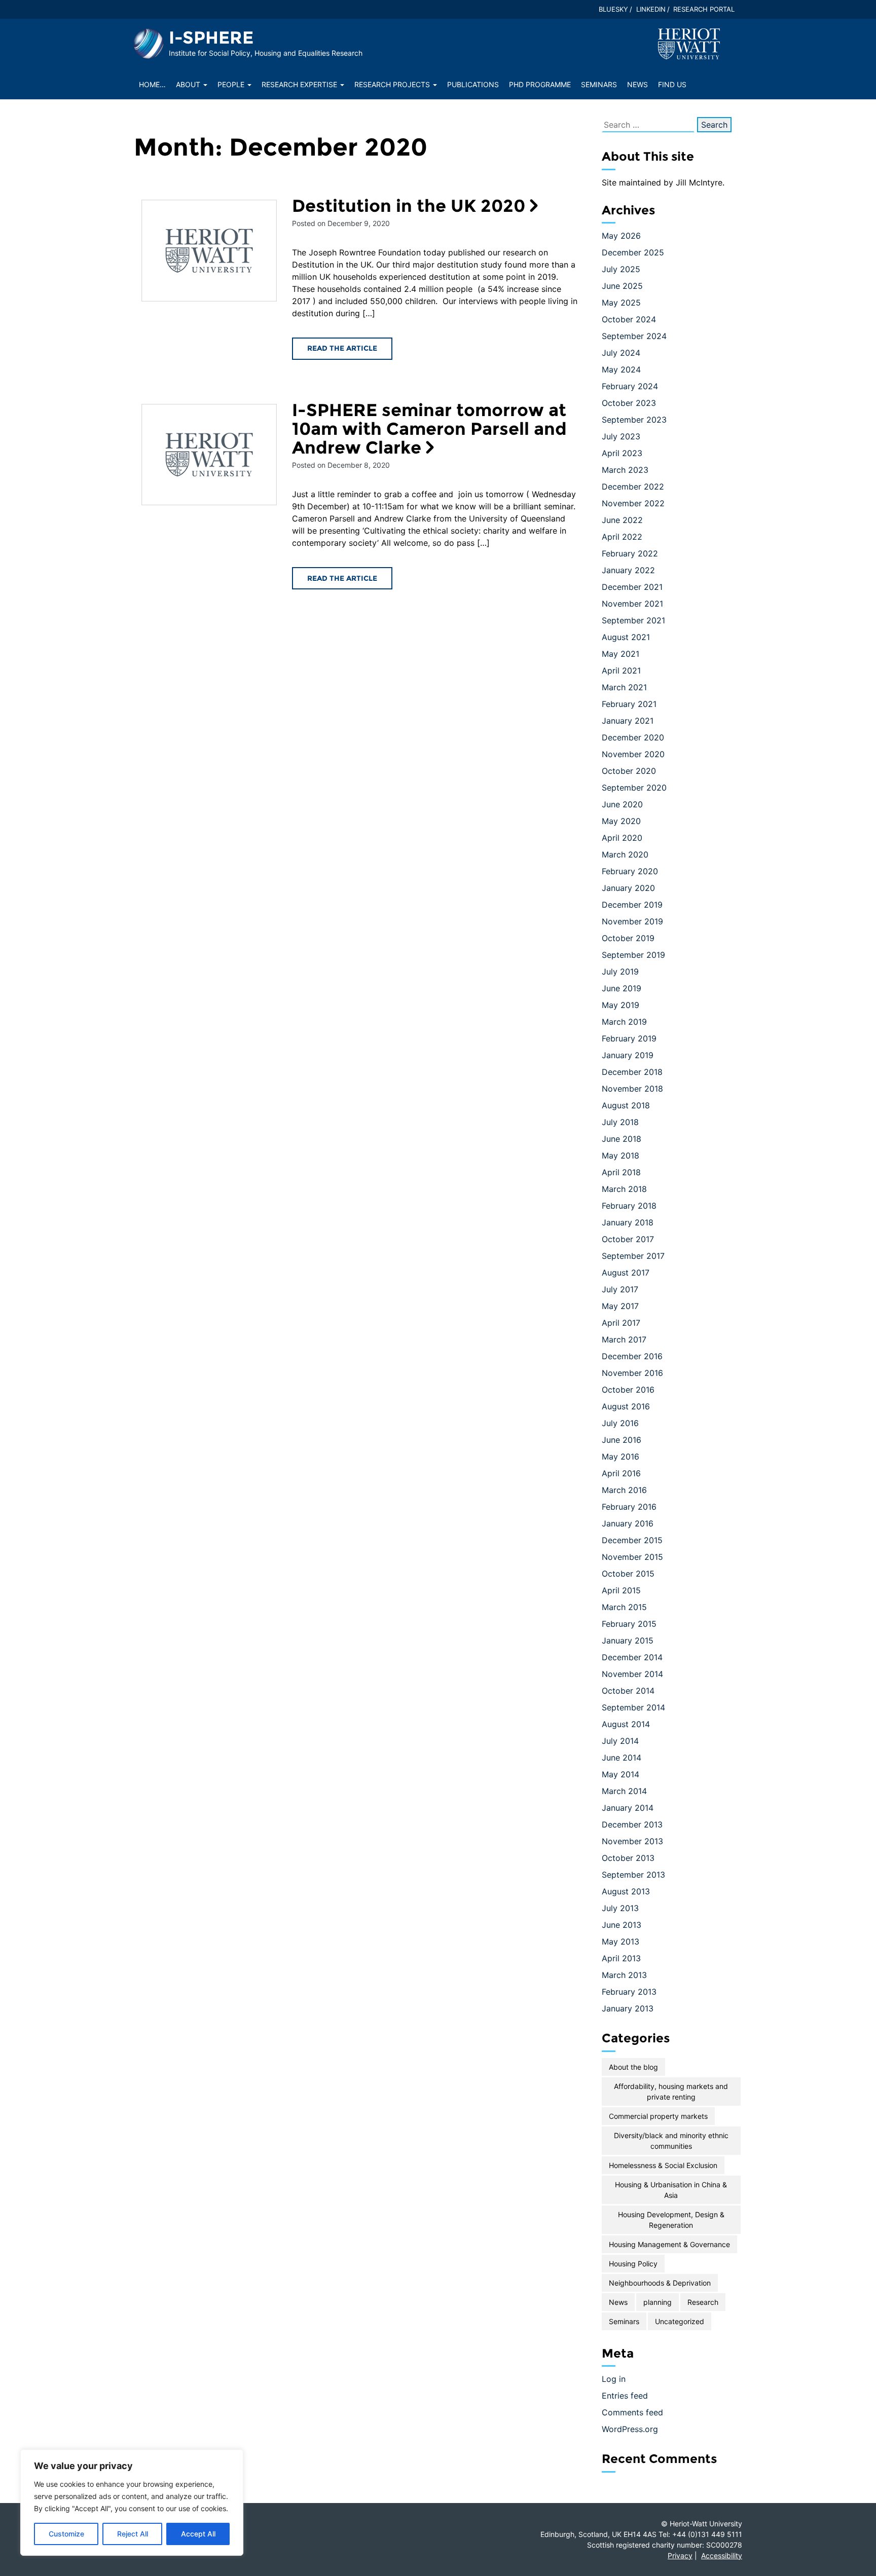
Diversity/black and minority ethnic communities (671, 2141)
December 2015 (632, 1540)
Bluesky (613, 9)
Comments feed (632, 2412)
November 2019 (632, 921)
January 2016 (628, 1523)
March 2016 (624, 1490)
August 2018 (626, 1105)
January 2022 (628, 570)
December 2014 (632, 1657)
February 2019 (629, 1038)
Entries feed (625, 2396)
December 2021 (632, 587)
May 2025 (621, 303)
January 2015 (628, 1640)
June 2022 (622, 520)
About (189, 84)
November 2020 (633, 754)
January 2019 (628, 1055)
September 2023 (634, 420)
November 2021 (632, 604)
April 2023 (622, 453)
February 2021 (629, 704)
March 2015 (624, 1607)
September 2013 (633, 1875)
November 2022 (633, 503)
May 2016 (620, 1457)
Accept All (198, 2534)
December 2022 (633, 487)
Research (703, 2302)
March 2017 (624, 1339)
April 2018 (621, 1172)
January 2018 (628, 1222)
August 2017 (626, 1273)
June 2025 (622, 286)
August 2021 (626, 637)
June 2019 (622, 988)
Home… (152, 84)
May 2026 (621, 236)
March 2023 (625, 470)
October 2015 (628, 1574)
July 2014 (620, 1741)
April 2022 (622, 537)
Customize (66, 2534)
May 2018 (620, 1155)
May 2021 (620, 654)
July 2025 (621, 269)
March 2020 (625, 854)
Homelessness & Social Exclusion (663, 2165)
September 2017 (633, 1256)
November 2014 (632, 1674)
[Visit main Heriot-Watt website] (689, 43)
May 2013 (620, 1942)
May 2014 (620, 1774)
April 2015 (621, 1590)
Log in (614, 2379)
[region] (132, 2503)
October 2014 (628, 1691)
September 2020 (634, 788)
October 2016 (628, 1390)
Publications (473, 84)
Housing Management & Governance (669, 2244)
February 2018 (629, 1206)
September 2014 (633, 1707)
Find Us (672, 84)
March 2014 (624, 1791)
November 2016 (632, 1373)
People (232, 84)
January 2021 (628, 721)
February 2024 (630, 386)
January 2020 (628, 888)
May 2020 (621, 821)
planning (658, 2302)
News (637, 84)
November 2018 (632, 1089)
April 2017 (621, 1323)
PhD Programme (540, 84)
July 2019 (620, 972)
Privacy (680, 2555)
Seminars (599, 84)
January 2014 (628, 1808)
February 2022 (630, 553)
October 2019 (628, 938)
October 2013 (628, 1858)
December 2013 (632, 1824)
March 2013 (624, 1975)
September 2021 (633, 620)
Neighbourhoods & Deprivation (660, 2283)
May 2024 (621, 369)
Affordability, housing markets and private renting (671, 2092)
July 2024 (621, 353)
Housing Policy (633, 2264)
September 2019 (633, 955)
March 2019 (624, 1022)
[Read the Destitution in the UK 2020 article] (209, 251)
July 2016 (620, 1423)
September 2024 (634, 336)
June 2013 (622, 1925)
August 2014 (626, 1724)
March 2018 (624, 1189)
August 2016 (626, 1406)
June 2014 (622, 1758)
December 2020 (633, 737)
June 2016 (622, 1440)
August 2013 (626, 1891)
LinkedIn (651, 9)
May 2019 (620, 1005)
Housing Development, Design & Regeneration (671, 2220)
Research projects (393, 84)
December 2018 (632, 1072)
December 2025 (633, 252)
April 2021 (621, 670)
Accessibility (722, 2555)
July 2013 (620, 1908)
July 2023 (621, 436)
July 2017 (620, 1289)
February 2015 (629, 1624)
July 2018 (620, 1122)
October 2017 (628, 1239)
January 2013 (628, 2008)
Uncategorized (680, 2321)
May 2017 (620, 1306)
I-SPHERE (211, 38)
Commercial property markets (658, 2116)
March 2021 (624, 687)
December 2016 (632, 1356)
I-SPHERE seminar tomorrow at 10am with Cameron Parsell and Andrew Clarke (429, 429)
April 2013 (621, 1958)
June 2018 (622, 1139)
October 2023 (629, 403)
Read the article (342, 348)
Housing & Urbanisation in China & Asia (671, 2190)
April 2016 (621, 1473)
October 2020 (629, 771)
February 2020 (630, 871)
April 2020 (622, 838)
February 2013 (629, 1992)
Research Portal (704, 9)
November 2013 (632, 1841)
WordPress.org (630, 2429)
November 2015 (632, 1557)
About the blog (633, 2067)
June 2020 (622, 804)
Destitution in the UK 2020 (409, 206)
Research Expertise (300, 84)
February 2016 (629, 1507)
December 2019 (632, 905)
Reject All (133, 2534)
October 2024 (629, 319)
